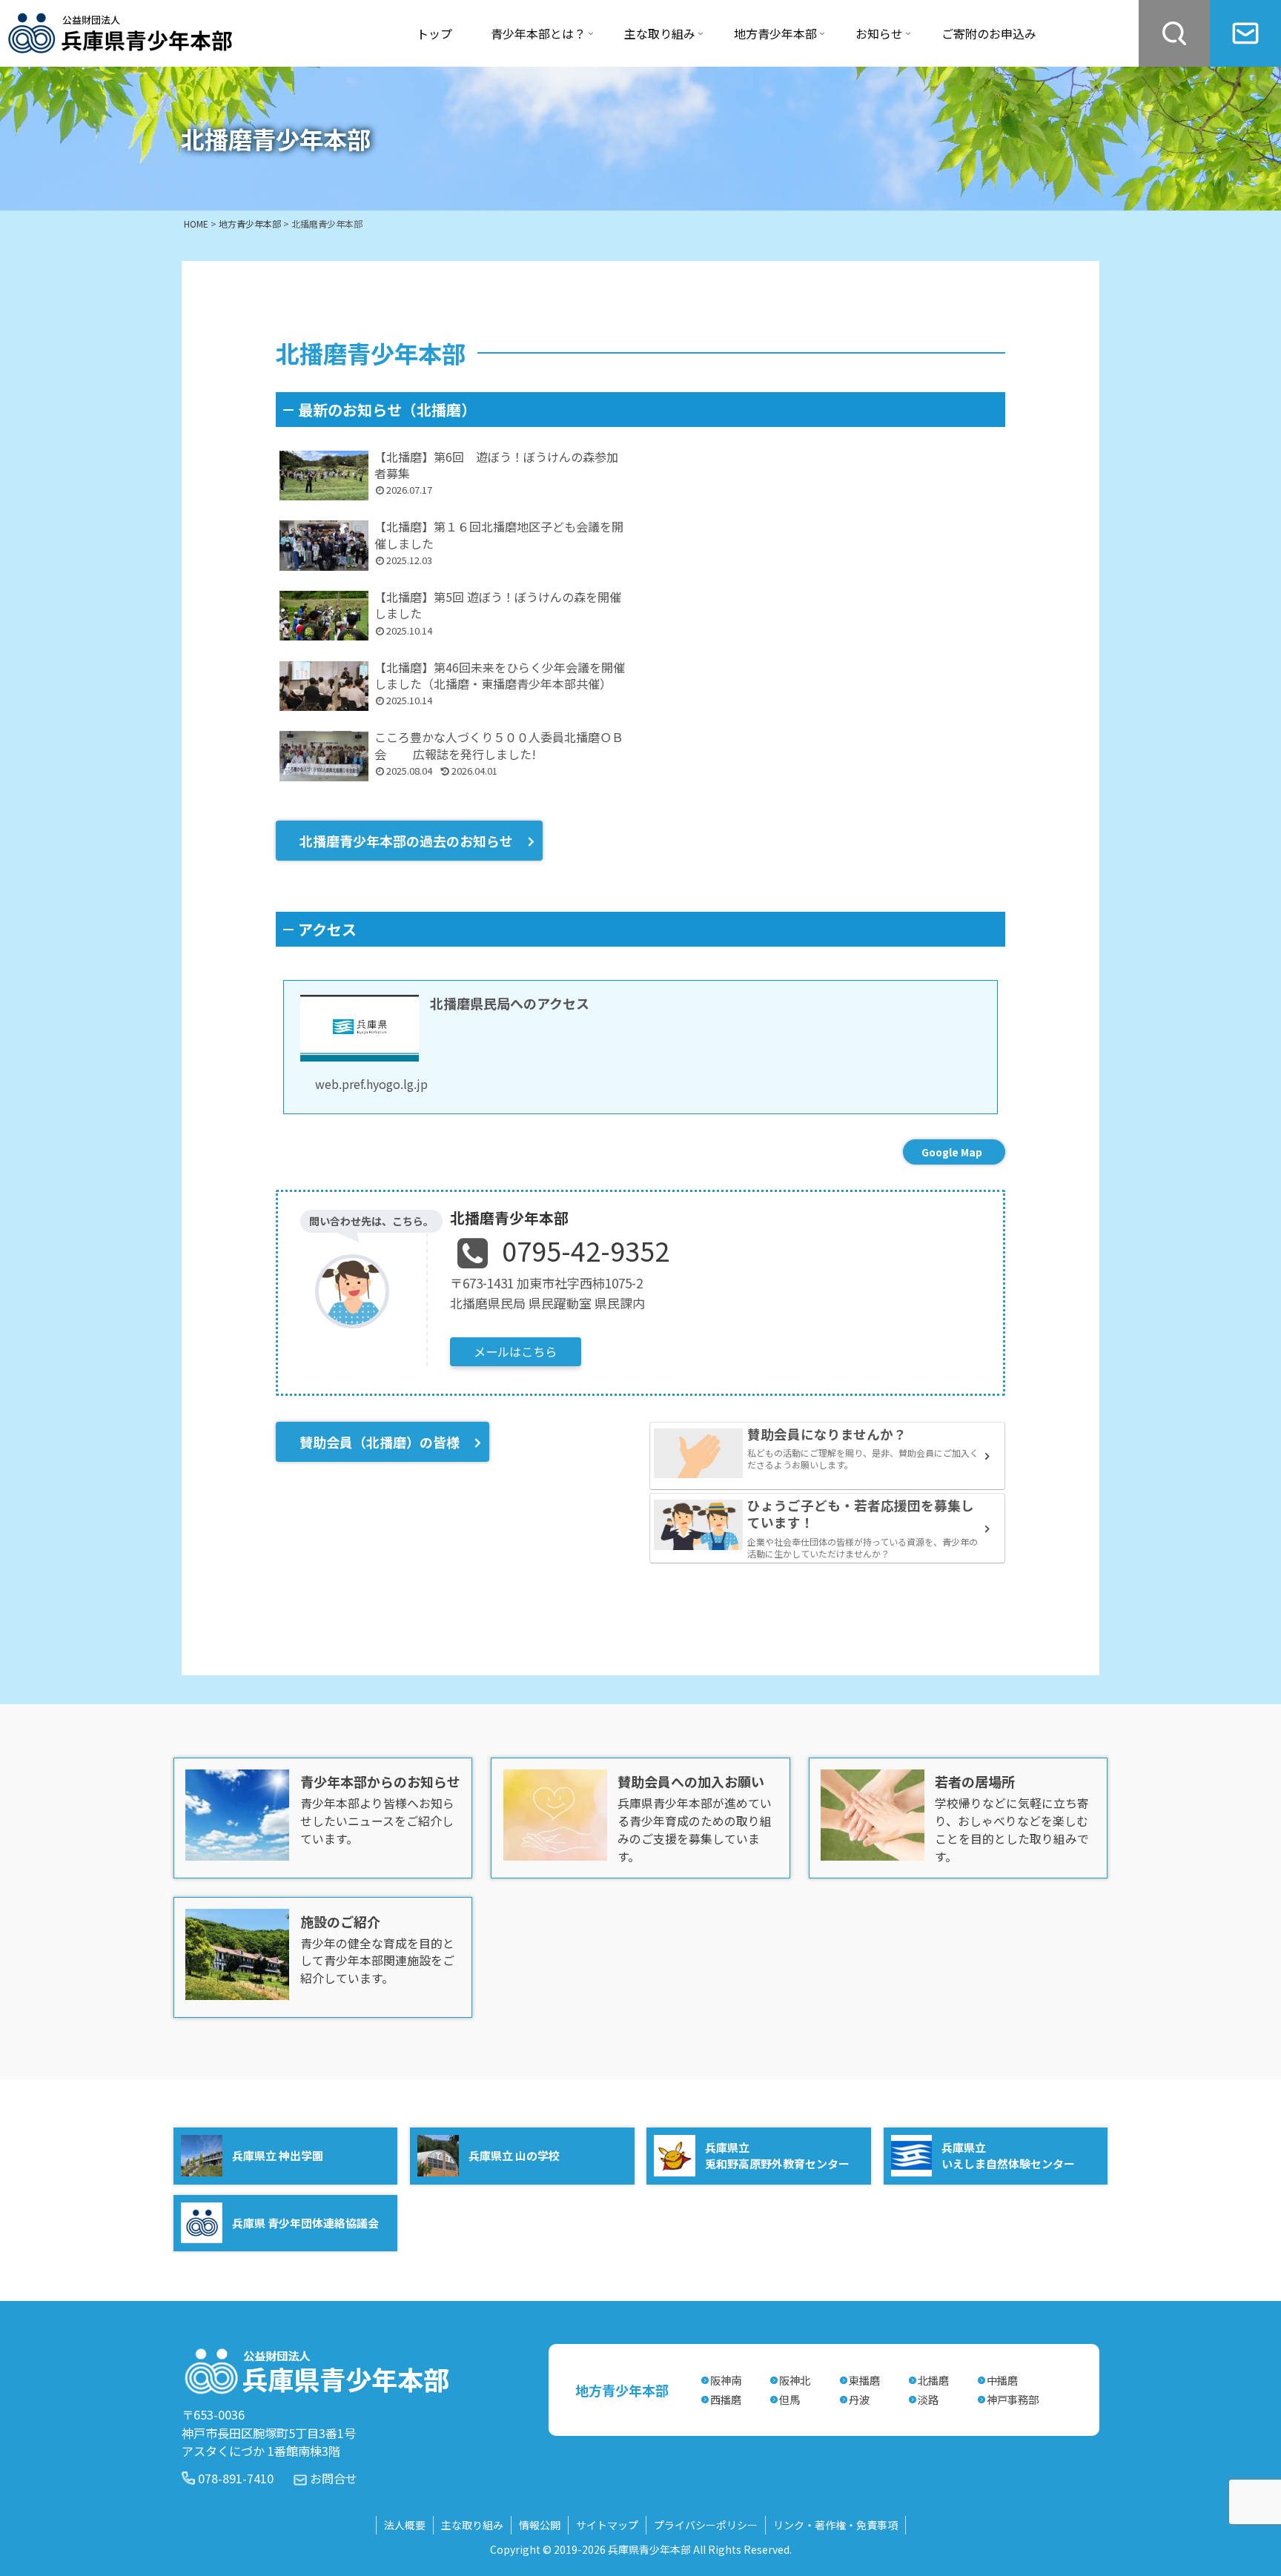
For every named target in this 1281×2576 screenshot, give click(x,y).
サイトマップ (607, 2525)
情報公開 (540, 2525)
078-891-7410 (236, 2478)
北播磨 (933, 2380)
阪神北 (795, 2380)
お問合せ (334, 2478)
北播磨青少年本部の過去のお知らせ (406, 841)
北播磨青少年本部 (509, 1218)
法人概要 (405, 2525)
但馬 (790, 2399)
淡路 (928, 2399)
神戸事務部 (1013, 2399)
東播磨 (864, 2380)
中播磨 (1002, 2380)
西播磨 (726, 2399)
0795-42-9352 (586, 1250)
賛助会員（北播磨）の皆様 (380, 1442)
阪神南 (726, 2380)
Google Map (952, 1152)
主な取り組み (472, 2525)
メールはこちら (515, 1351)
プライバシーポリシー (706, 2525)
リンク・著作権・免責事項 (835, 2525)
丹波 (859, 2399)
